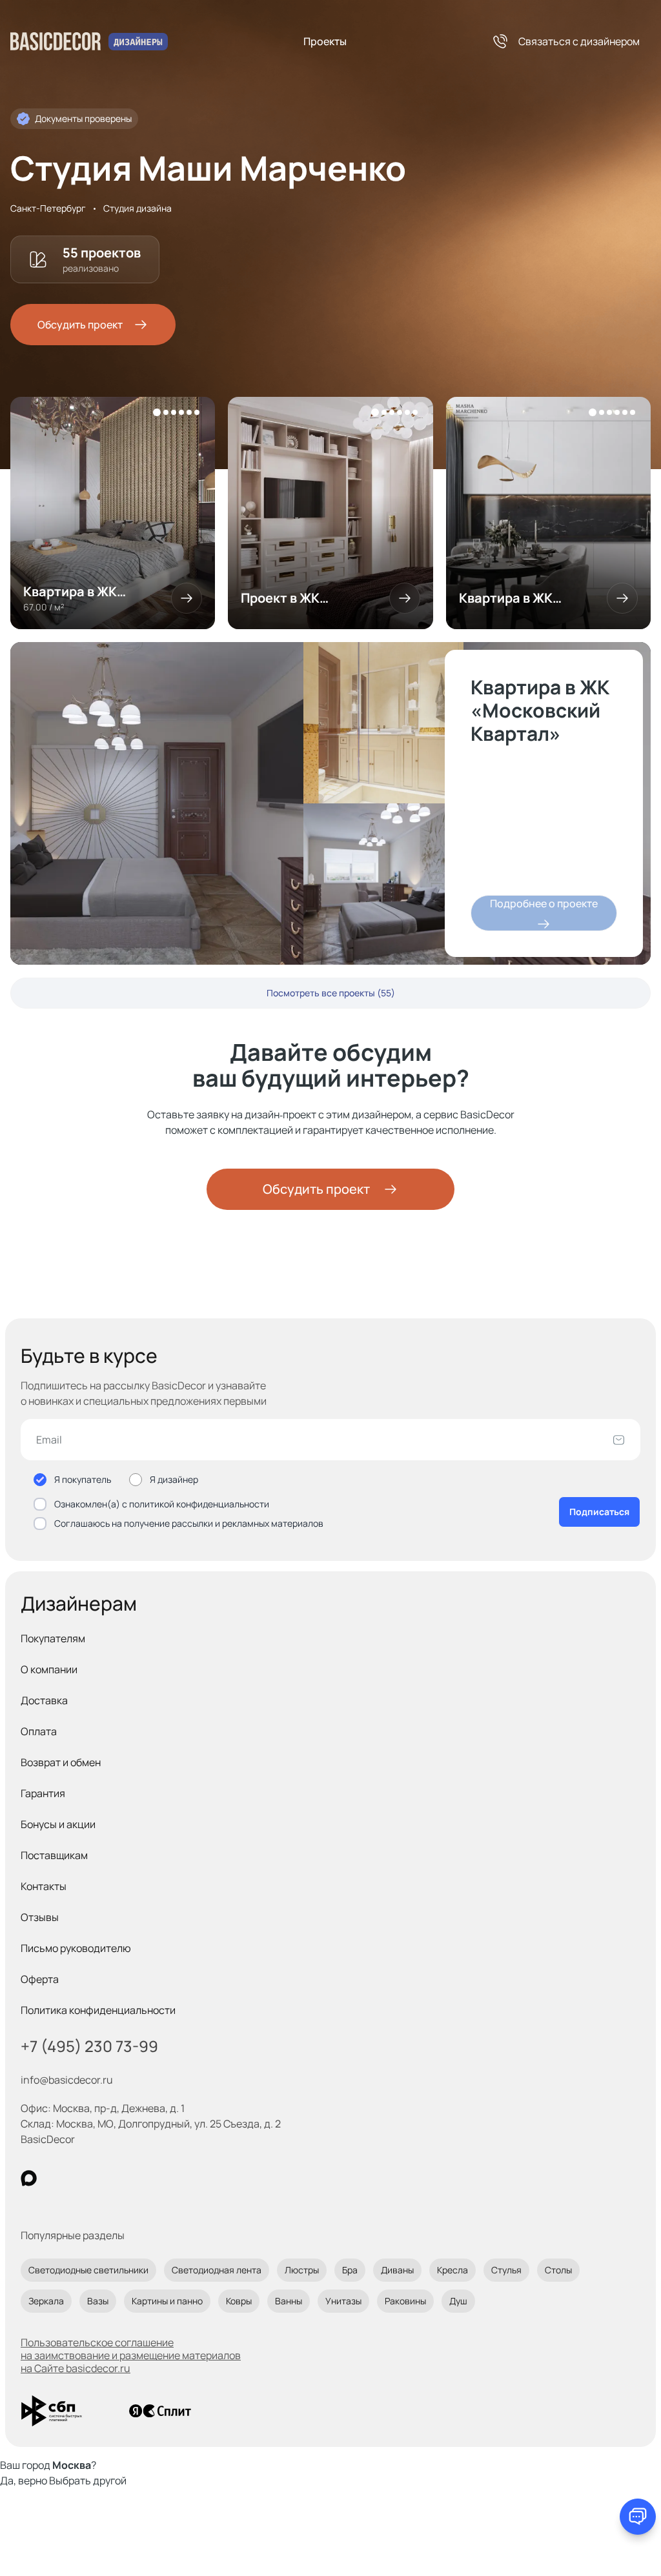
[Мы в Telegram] (135, 2178)
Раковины (405, 2301)
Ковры (239, 2301)
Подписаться (599, 1512)
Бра (350, 2270)
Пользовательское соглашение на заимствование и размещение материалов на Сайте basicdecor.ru (131, 2355)
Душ (458, 2301)
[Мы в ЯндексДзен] (108, 2178)
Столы (558, 2270)
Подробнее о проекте (544, 903)
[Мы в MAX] (29, 2178)
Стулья (506, 2270)
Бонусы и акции (58, 1824)
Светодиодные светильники (88, 2270)
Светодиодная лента (217, 2270)
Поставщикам (54, 1855)
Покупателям (53, 1638)
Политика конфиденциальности (98, 2010)
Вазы (98, 2301)
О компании (49, 1669)
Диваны (397, 2270)
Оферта (40, 1979)
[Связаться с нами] (638, 2517)
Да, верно (24, 2480)
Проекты (325, 41)
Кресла (453, 2270)
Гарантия (43, 1793)
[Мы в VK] (82, 2178)
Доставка (44, 1700)
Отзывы (40, 1917)
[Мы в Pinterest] (55, 2178)
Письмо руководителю (76, 1948)
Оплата (39, 1731)
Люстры (302, 2270)
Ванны (289, 2301)
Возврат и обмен (61, 1762)
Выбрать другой (88, 2480)
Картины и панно (167, 2301)
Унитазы (343, 2301)
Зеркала (46, 2301)
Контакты (44, 1886)
